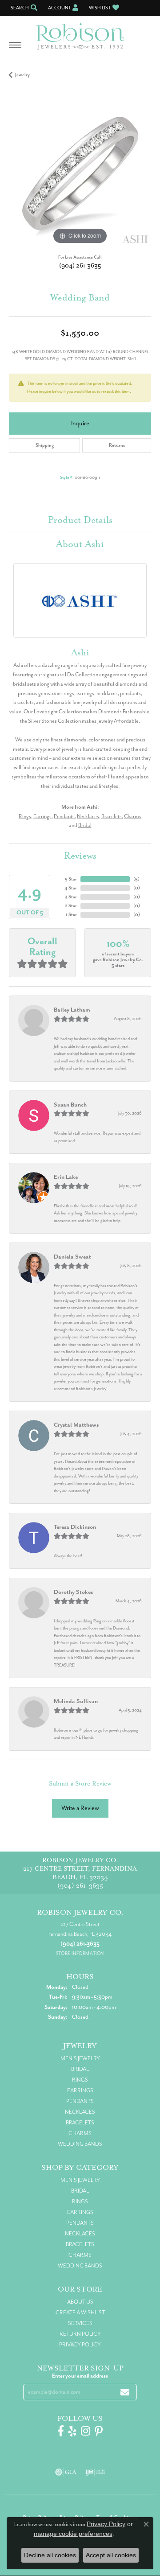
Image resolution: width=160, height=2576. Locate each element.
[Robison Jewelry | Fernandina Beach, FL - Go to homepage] (80, 33)
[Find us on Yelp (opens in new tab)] (72, 2431)
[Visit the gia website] (66, 2472)
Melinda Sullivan (76, 1701)
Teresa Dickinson (75, 1527)
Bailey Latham (72, 1010)
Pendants (64, 816)
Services (80, 2323)
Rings (25, 816)
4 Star (71, 888)
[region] (80, 175)
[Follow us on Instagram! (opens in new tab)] (86, 2431)
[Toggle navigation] (15, 49)
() (136, 879)
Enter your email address (80, 2376)
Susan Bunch (70, 1105)
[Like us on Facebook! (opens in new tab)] (61, 2431)
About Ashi (80, 544)
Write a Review (80, 1808)
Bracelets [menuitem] (80, 2123)
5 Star (71, 879)
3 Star (71, 897)
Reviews (80, 856)
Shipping (45, 445)
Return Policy (80, 2334)
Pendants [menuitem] (80, 2101)
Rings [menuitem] (80, 2080)
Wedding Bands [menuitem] (80, 2144)
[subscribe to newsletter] (125, 2392)
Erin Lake (66, 1177)
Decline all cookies (50, 2555)
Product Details (80, 520)
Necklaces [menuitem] (80, 2112)
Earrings (42, 816)
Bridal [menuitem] (80, 2069)
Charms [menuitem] (80, 2133)
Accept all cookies (111, 2555)
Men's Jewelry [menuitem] (80, 2058)
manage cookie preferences (73, 2534)
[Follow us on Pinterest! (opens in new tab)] (99, 2431)
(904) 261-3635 (80, 265)
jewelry (22, 75)
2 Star (71, 906)
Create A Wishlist (80, 2313)
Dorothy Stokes (73, 1592)
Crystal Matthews (76, 1425)
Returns (117, 445)
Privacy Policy (80, 2345)
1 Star (71, 915)
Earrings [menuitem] (80, 2090)
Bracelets (112, 816)
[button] (23, 8)
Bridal (85, 825)
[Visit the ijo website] (95, 2472)
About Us (80, 2302)
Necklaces (88, 816)
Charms (133, 816)
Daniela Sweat (72, 1257)
